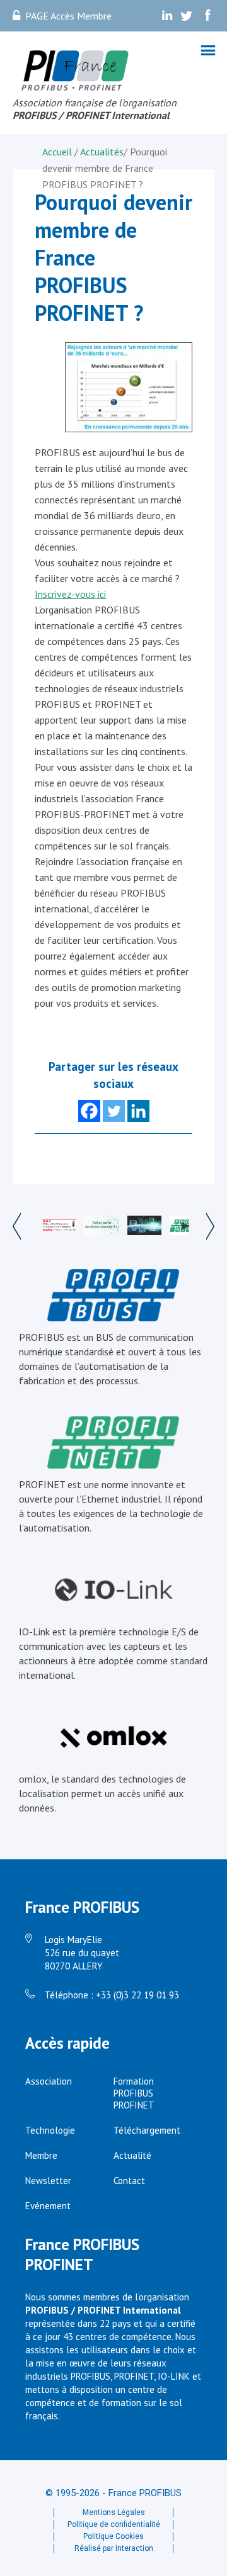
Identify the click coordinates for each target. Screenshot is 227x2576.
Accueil (58, 152)
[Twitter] (114, 1111)
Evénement (48, 2206)
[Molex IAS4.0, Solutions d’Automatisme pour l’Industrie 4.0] (59, 1227)
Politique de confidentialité (114, 2524)
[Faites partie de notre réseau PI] (102, 1227)
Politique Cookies (113, 2536)
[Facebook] (89, 1111)
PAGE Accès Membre (68, 16)
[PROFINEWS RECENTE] (144, 1227)
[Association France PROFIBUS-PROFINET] (76, 71)
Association (49, 2081)
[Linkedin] (138, 1111)
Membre (41, 2155)
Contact (129, 2181)
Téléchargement (147, 2130)
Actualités (102, 152)
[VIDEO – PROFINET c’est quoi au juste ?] (187, 1226)
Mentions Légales (114, 2512)
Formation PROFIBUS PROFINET (134, 2093)
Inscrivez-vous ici (70, 594)
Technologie (50, 2130)
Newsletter (48, 2181)
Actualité (132, 2155)
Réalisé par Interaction (114, 2548)
